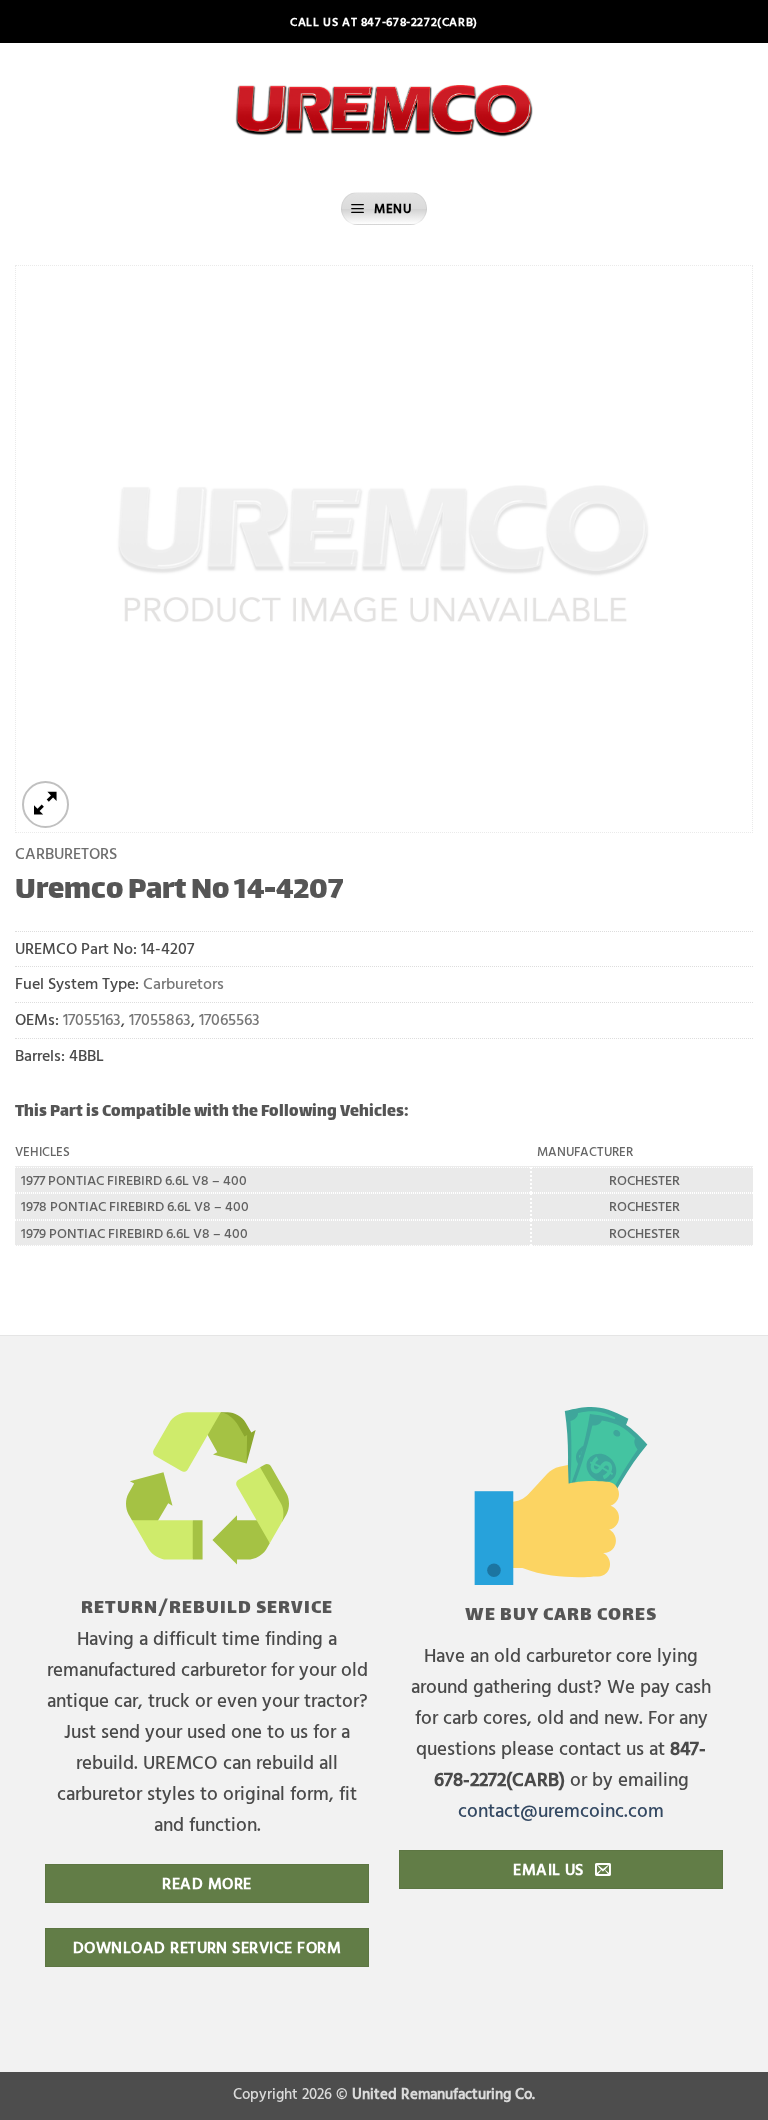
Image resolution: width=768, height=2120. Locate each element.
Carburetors (66, 852)
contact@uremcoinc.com (561, 1809)
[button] (384, 208)
